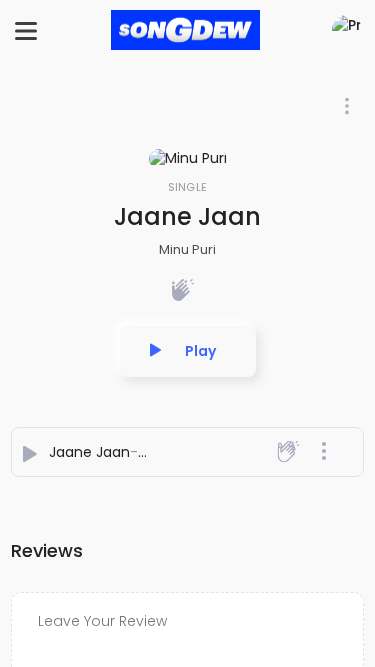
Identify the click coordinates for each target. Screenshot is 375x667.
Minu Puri (187, 249)
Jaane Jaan (89, 452)
